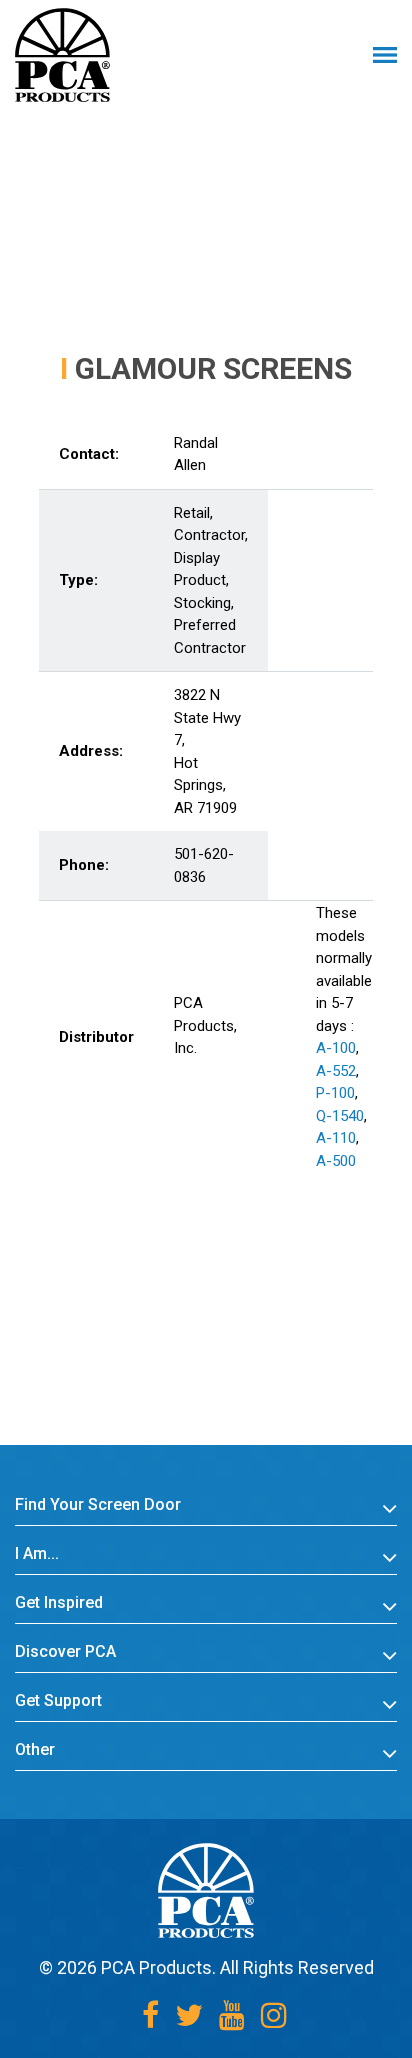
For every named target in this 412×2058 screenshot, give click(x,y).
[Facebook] (150, 2015)
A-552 (336, 1071)
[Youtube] (232, 2015)
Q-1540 (340, 1116)
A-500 (336, 1161)
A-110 (336, 1138)
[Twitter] (189, 2015)
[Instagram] (274, 2015)
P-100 (335, 1093)
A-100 (336, 1048)
